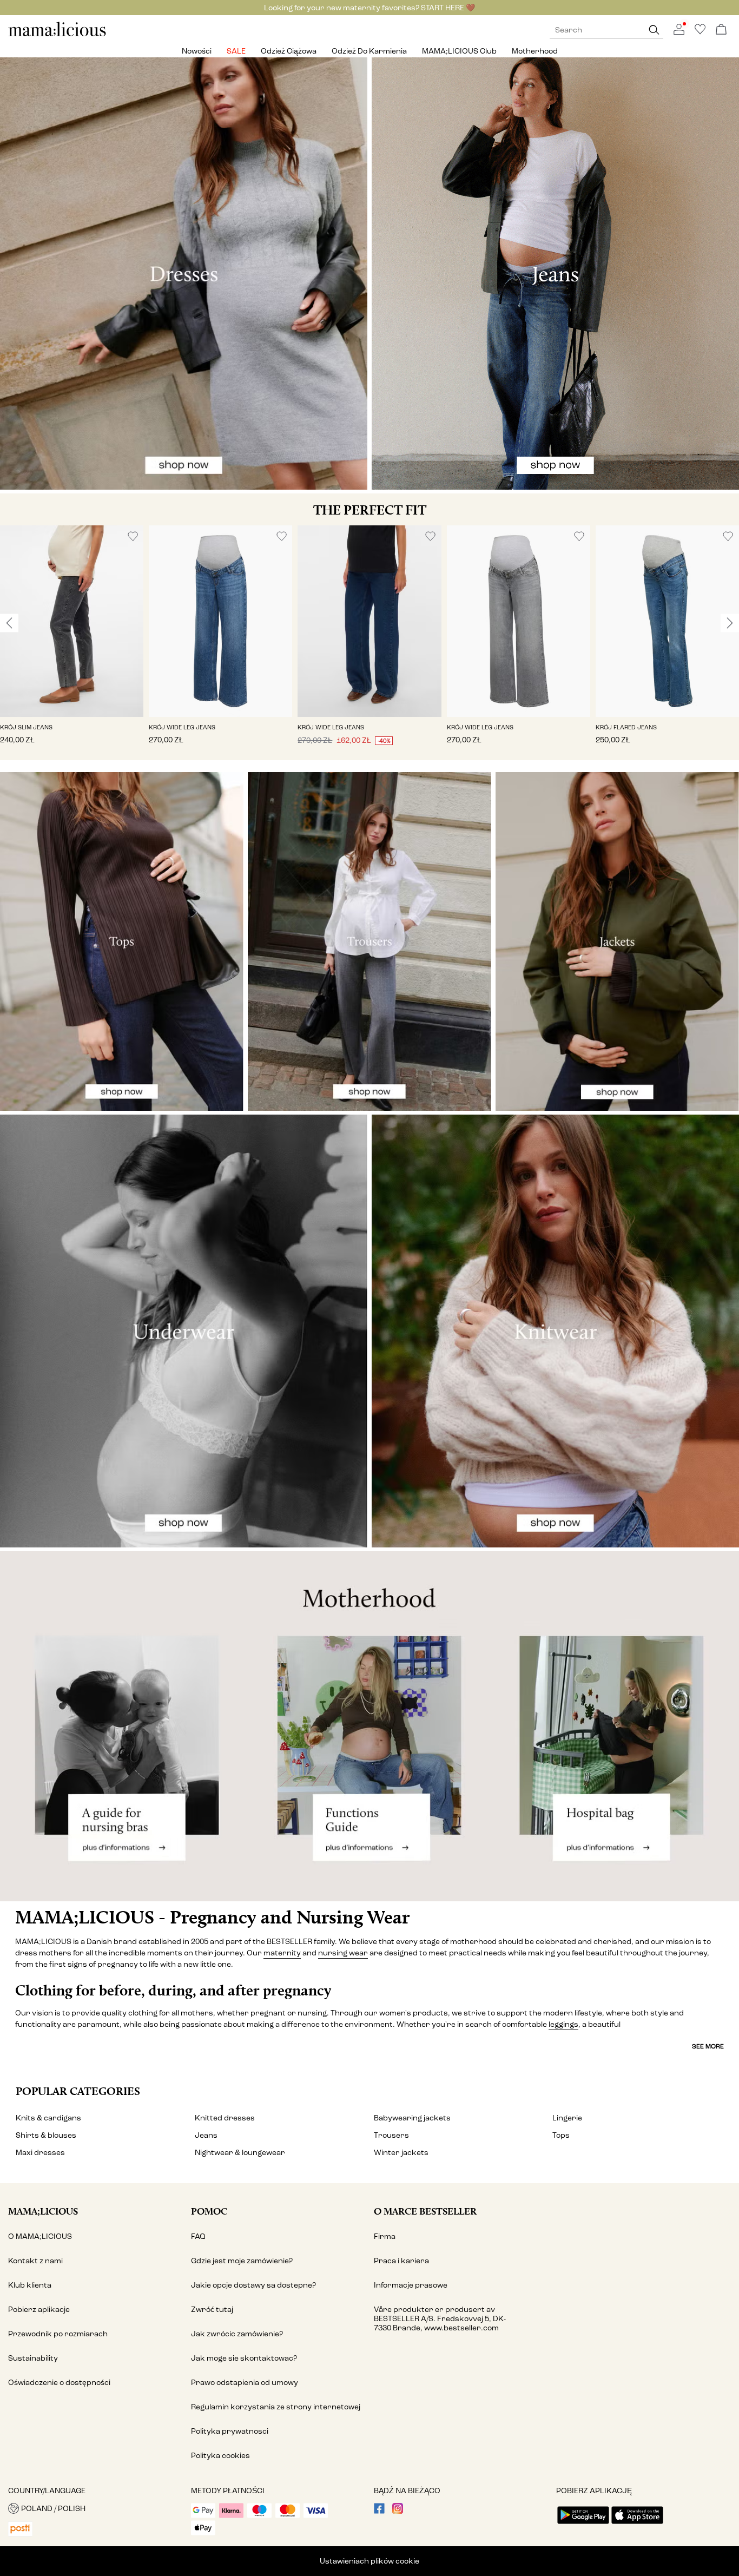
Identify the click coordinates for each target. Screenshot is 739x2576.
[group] (72, 643)
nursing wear (343, 1953)
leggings (563, 2024)
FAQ (198, 2236)
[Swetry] (555, 1331)
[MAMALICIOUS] (57, 35)
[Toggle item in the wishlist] (133, 536)
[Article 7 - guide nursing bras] (123, 1726)
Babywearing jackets (412, 2118)
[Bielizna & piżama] (184, 1331)
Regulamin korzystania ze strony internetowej (276, 2407)
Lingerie (567, 2118)
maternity (282, 1953)
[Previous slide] (9, 623)
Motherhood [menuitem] (535, 51)
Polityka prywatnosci (230, 2431)
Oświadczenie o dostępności (59, 2383)
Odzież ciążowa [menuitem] (289, 51)
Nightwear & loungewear (240, 2153)
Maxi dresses (40, 2153)
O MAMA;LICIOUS (40, 2236)
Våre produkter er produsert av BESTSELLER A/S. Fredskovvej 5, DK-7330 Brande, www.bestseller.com (440, 2319)
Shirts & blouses (46, 2135)
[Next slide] (730, 623)
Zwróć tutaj (212, 2310)
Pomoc (209, 2211)
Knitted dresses (225, 2118)
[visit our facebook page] (379, 2511)
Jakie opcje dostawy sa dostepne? (253, 2285)
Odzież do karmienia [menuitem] (369, 51)
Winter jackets (401, 2153)
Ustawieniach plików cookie (369, 2561)
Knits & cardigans (48, 2118)
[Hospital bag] (616, 1726)
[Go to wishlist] (700, 32)
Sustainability (33, 2358)
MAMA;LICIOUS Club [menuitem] (459, 51)
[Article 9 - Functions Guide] (369, 1726)
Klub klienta (30, 2285)
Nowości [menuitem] (197, 51)
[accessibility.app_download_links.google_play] (583, 2525)
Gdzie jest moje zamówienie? (242, 2261)
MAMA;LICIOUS (43, 2211)
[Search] (654, 30)
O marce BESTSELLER (425, 2211)
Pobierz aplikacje (39, 2310)
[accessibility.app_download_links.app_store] (637, 2525)
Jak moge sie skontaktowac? (244, 2358)
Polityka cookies (220, 2456)
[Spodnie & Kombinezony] (369, 941)
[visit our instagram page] (398, 2511)
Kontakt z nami (35, 2261)
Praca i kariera (401, 2261)
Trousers (391, 2135)
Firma (385, 2236)
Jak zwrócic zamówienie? (237, 2334)
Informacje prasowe (411, 2285)
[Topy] (122, 941)
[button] (72, 621)
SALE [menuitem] (236, 51)
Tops (561, 2135)
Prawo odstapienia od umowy (245, 2383)
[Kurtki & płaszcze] (617, 941)
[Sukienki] (184, 274)
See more (708, 2046)
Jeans (206, 2135)
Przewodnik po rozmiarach (58, 2334)
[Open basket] (721, 30)
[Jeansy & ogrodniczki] (555, 274)
